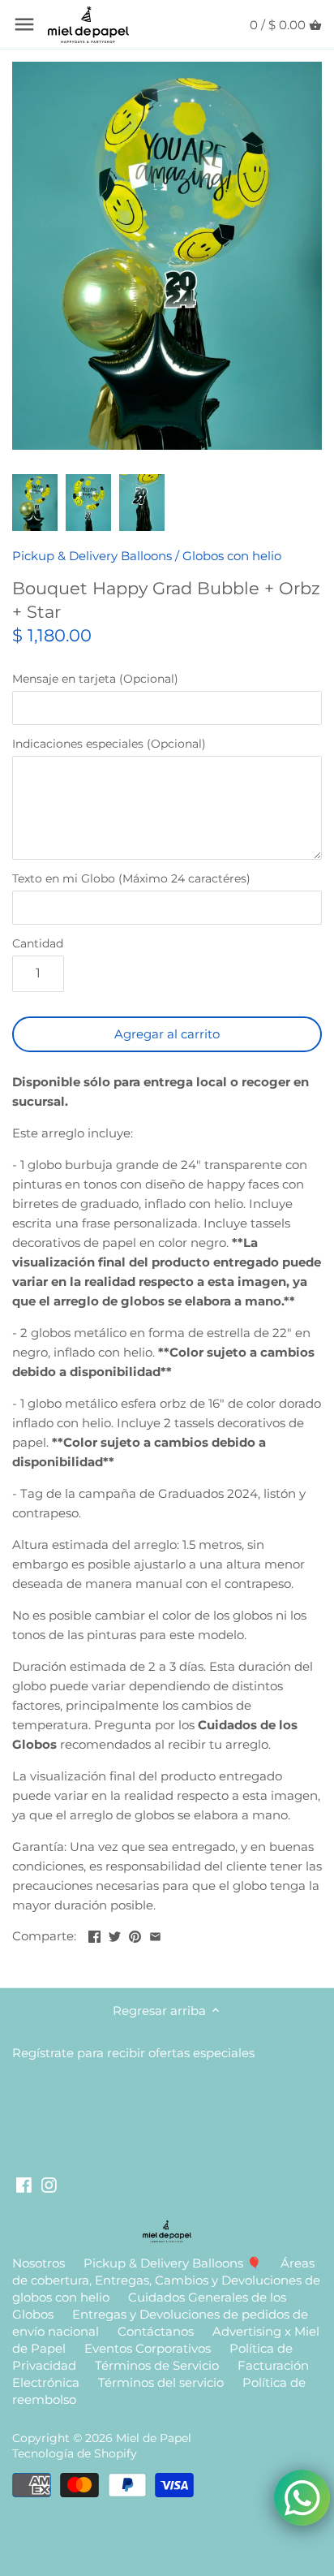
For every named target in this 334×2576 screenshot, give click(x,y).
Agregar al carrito (167, 1034)
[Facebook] (24, 2183)
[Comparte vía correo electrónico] (155, 1934)
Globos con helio (232, 556)
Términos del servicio (161, 2382)
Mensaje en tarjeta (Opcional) (95, 679)
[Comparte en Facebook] (94, 1934)
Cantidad (38, 943)
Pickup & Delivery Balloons (92, 556)
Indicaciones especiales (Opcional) (109, 744)
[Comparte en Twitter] (115, 1934)
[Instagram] (49, 2183)
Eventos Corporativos (148, 2348)
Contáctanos (156, 2331)
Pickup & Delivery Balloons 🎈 (173, 2263)
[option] (35, 503)
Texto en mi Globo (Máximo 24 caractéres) (131, 878)
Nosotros (39, 2263)
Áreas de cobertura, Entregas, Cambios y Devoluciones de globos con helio (166, 2280)
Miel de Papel (154, 2438)
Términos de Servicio (157, 2365)
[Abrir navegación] (24, 24)
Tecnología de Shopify (75, 2453)
